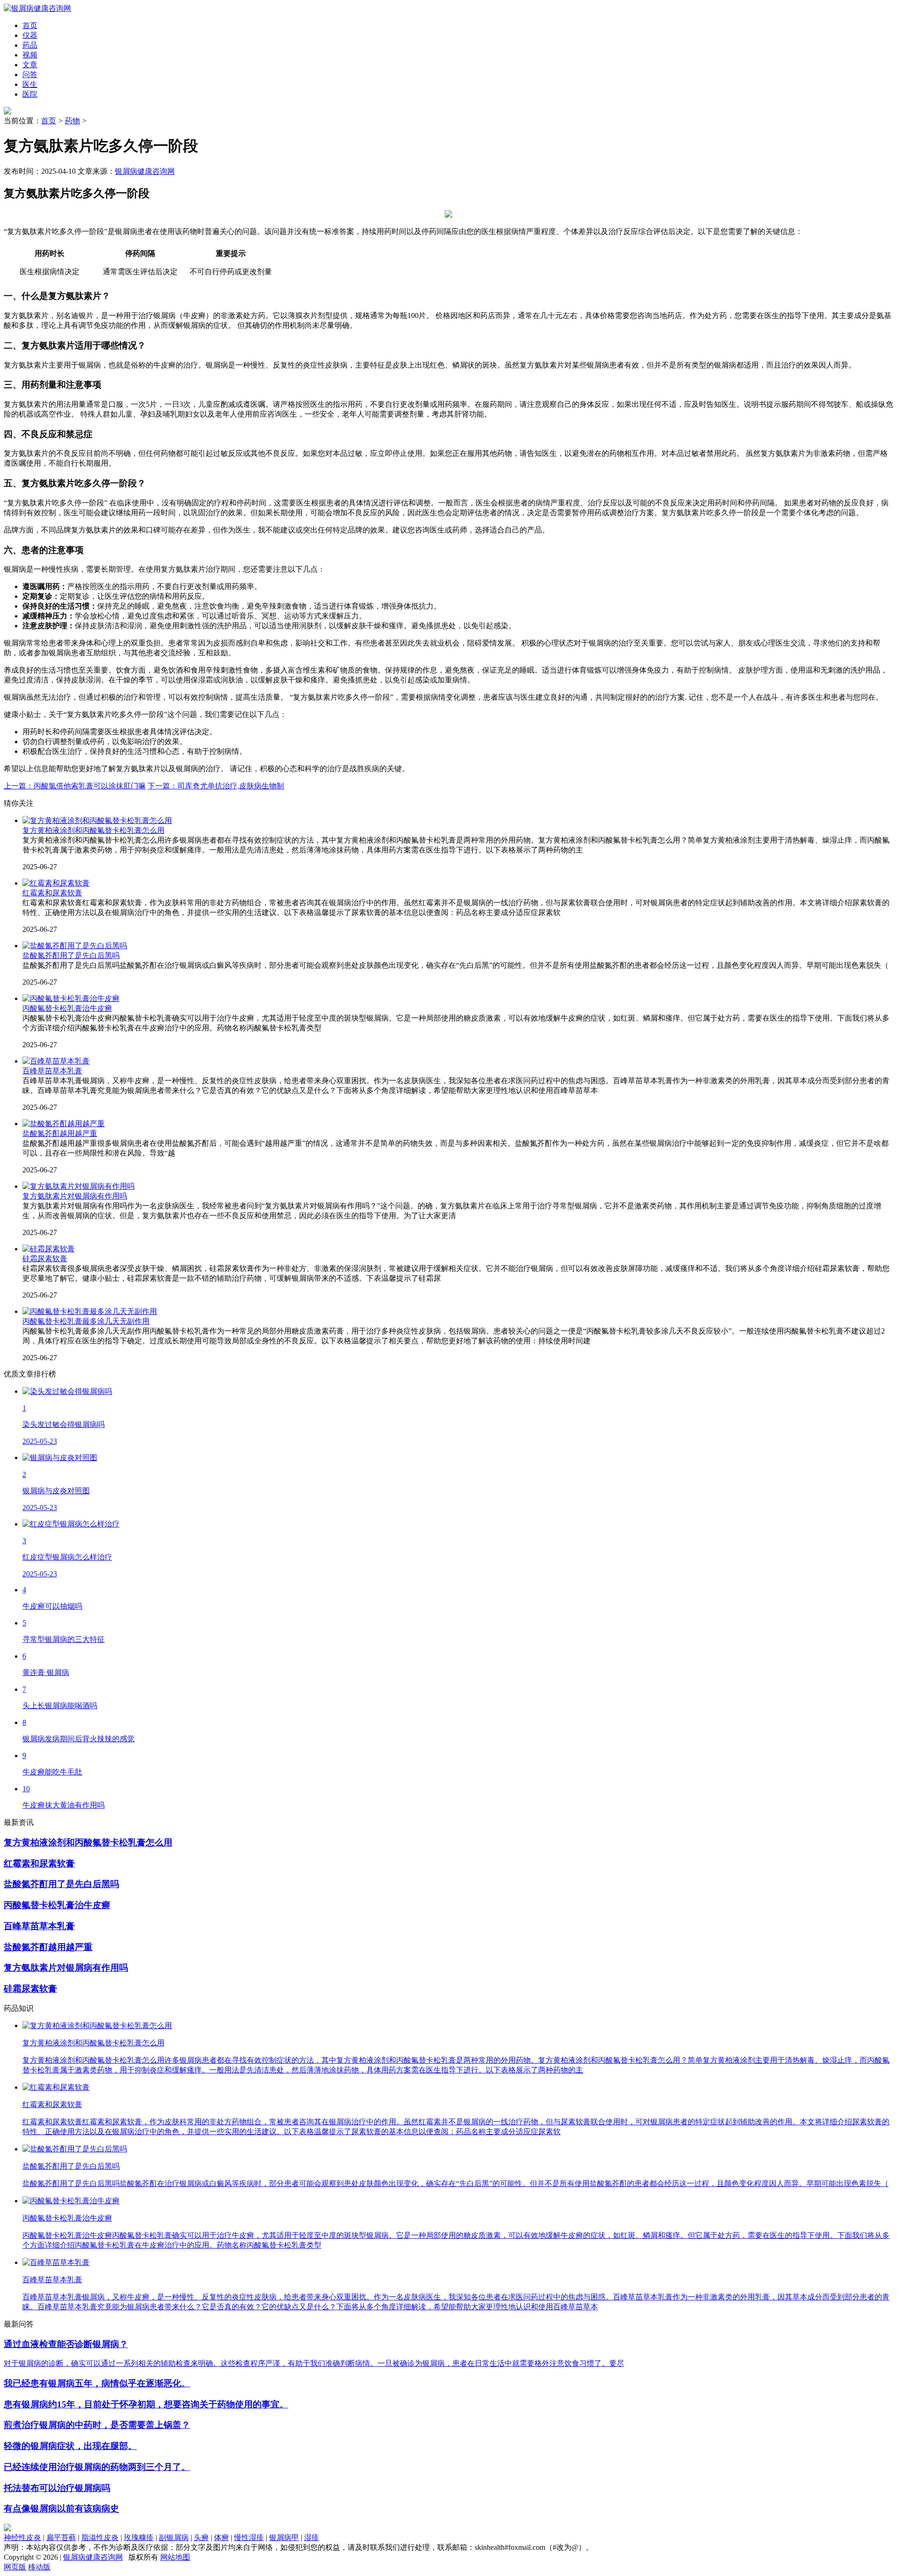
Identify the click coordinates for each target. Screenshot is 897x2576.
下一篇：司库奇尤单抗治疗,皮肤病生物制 (216, 786)
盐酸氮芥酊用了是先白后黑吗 (71, 955)
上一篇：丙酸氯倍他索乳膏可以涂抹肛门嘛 (75, 786)
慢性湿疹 (249, 2537)
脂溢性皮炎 (100, 2537)
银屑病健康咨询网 (145, 171)
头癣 (201, 2537)
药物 (72, 121)
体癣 (221, 2537)
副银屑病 (174, 2537)
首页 (49, 121)
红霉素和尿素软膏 (52, 893)
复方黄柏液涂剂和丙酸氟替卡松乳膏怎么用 (93, 830)
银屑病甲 (284, 2537)
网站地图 (175, 2557)
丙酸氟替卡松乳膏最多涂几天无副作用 (86, 1321)
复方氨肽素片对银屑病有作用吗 (75, 1196)
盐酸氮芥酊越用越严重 (60, 1133)
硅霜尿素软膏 (45, 1259)
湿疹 (312, 2537)
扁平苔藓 (61, 2537)
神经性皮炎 (22, 2537)
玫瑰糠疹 (139, 2537)
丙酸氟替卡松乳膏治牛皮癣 (67, 1008)
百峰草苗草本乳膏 (52, 1071)
